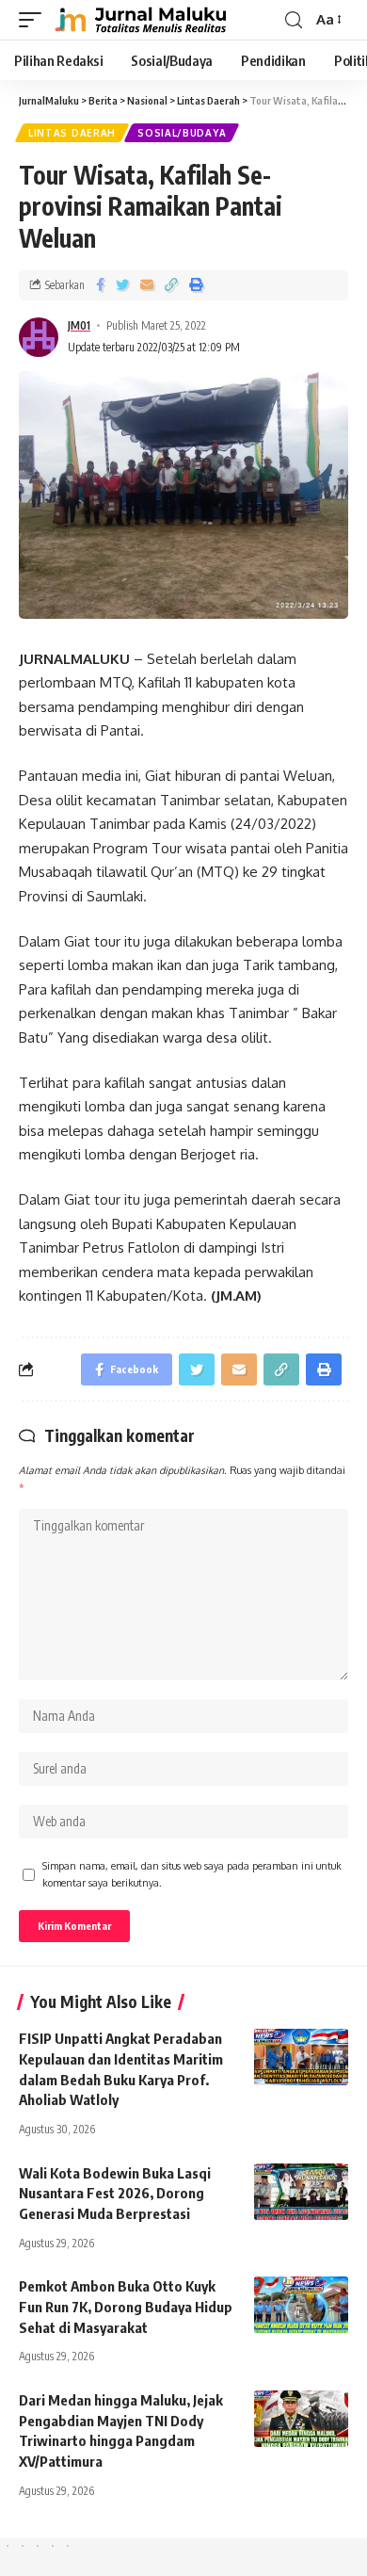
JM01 (79, 325)
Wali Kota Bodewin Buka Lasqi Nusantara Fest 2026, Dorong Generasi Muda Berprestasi (115, 2194)
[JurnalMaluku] (138, 20)
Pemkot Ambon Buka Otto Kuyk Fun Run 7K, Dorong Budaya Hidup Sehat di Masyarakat (126, 2307)
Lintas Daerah (72, 133)
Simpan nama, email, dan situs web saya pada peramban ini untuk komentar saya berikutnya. (192, 1874)
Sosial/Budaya (182, 133)
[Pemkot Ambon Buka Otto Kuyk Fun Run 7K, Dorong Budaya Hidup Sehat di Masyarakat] (301, 2305)
